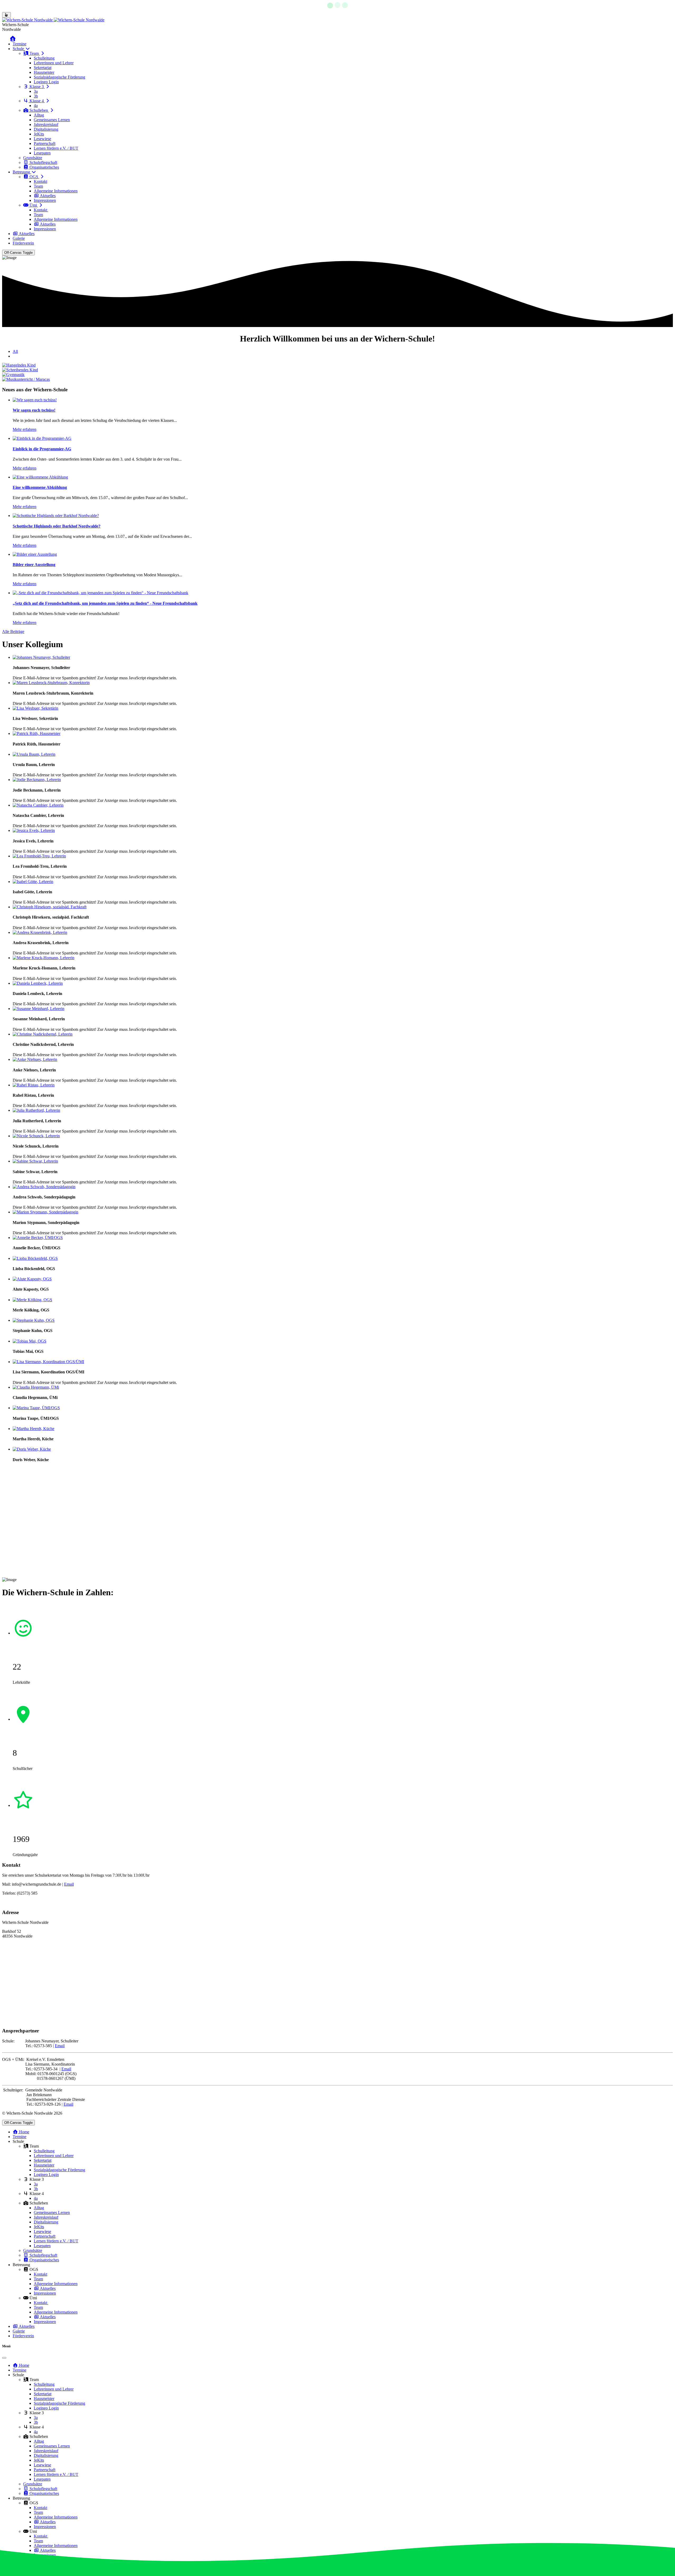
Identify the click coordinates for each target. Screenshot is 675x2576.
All (15, 351)
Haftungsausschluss (40, 1902)
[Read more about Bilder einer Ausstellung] (35, 554)
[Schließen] (4, 2358)
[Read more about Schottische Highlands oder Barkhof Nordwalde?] (56, 516)
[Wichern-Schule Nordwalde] (53, 20)
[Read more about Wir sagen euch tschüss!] (35, 400)
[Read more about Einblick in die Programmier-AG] (42, 438)
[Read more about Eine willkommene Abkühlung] (40, 477)
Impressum (11, 1902)
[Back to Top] (6, 15)
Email (69, 1884)
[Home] (20, 39)
